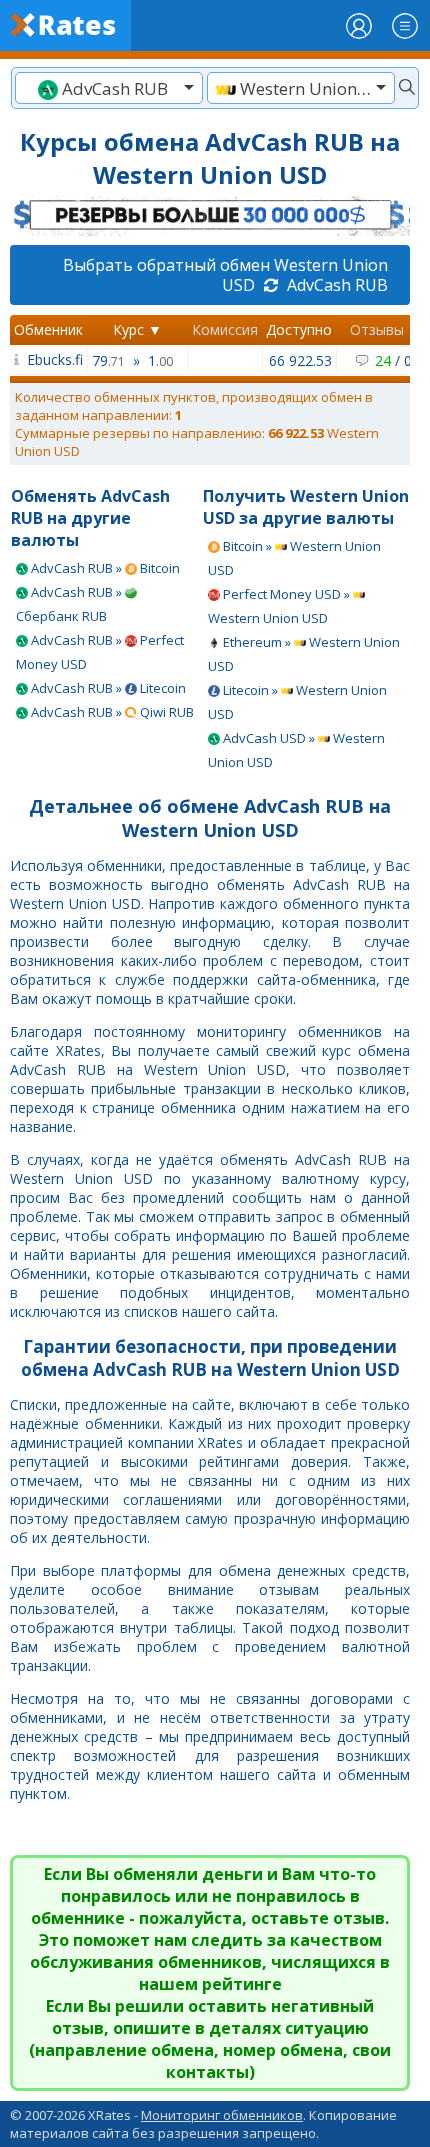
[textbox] (109, 88)
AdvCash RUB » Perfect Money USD (100, 652)
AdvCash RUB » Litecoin (107, 688)
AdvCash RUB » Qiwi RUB (111, 712)
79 (108, 360)
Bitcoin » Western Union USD (294, 558)
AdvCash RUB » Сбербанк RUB (70, 604)
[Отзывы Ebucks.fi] (16, 359)
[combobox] (109, 88)
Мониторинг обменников (222, 2115)
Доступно (299, 329)
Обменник (48, 329)
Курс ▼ (137, 329)
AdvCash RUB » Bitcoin (104, 568)
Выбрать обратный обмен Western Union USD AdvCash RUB (225, 275)
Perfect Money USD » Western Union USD (280, 606)
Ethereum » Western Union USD (304, 654)
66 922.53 (300, 360)
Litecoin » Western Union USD (297, 702)
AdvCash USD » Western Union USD (296, 750)
